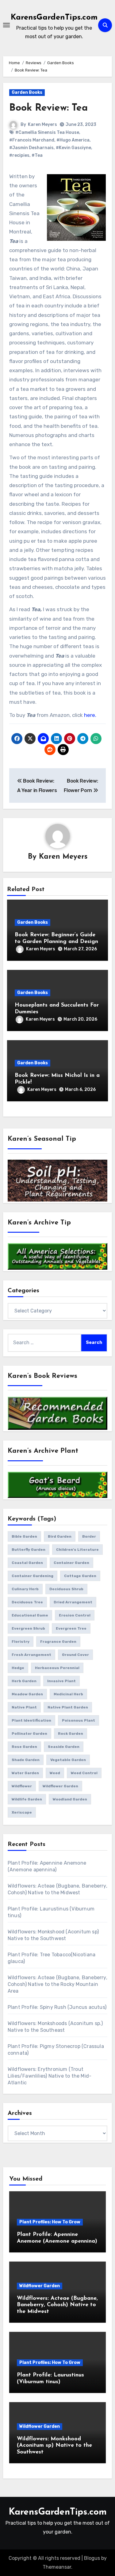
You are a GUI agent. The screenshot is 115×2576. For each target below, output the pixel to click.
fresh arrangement (31, 1655)
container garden (71, 1563)
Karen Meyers (42, 125)
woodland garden (70, 1799)
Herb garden (24, 1681)
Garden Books (27, 92)
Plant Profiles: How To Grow (50, 2222)
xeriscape (22, 1812)
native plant (24, 1707)
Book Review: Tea (48, 108)
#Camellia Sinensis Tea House (47, 132)
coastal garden (27, 1563)
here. (90, 715)
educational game (30, 1615)
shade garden (26, 1760)
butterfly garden (29, 1550)
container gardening (33, 1576)
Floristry (21, 1642)
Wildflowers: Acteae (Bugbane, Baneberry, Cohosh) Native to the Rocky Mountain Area (57, 1984)
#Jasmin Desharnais (31, 148)
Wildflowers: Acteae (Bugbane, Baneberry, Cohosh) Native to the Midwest (57, 2305)
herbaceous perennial (57, 1668)
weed (55, 1773)
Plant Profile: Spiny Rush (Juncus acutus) (57, 2007)
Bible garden (24, 1536)
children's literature (77, 1550)
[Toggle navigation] (6, 25)
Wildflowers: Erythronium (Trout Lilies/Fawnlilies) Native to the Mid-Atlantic (50, 2076)
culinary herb (25, 1589)
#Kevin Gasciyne (73, 148)
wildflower (22, 1786)
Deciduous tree (27, 1602)
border (89, 1536)
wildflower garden (60, 1786)
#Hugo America (73, 140)
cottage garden (80, 1576)
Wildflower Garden (40, 2286)
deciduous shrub (66, 1589)
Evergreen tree (71, 1628)
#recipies (19, 155)
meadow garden (27, 1694)
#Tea (37, 155)
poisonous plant (79, 1720)
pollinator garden (29, 1734)
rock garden (71, 1734)
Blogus (92, 2558)
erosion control (75, 1615)
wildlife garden (27, 1799)
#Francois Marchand (32, 140)
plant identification (31, 1720)
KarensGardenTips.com (54, 18)
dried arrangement (73, 1602)
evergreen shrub (28, 1628)
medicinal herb (68, 1694)
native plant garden (68, 1707)
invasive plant (61, 1681)
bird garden (60, 1536)
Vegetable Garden (68, 1760)
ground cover (75, 1655)
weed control (84, 1773)
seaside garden (64, 1747)
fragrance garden (58, 1642)
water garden (25, 1773)
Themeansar (57, 2567)
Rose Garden (24, 1747)
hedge (18, 1668)
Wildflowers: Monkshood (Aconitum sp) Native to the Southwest (54, 2446)
